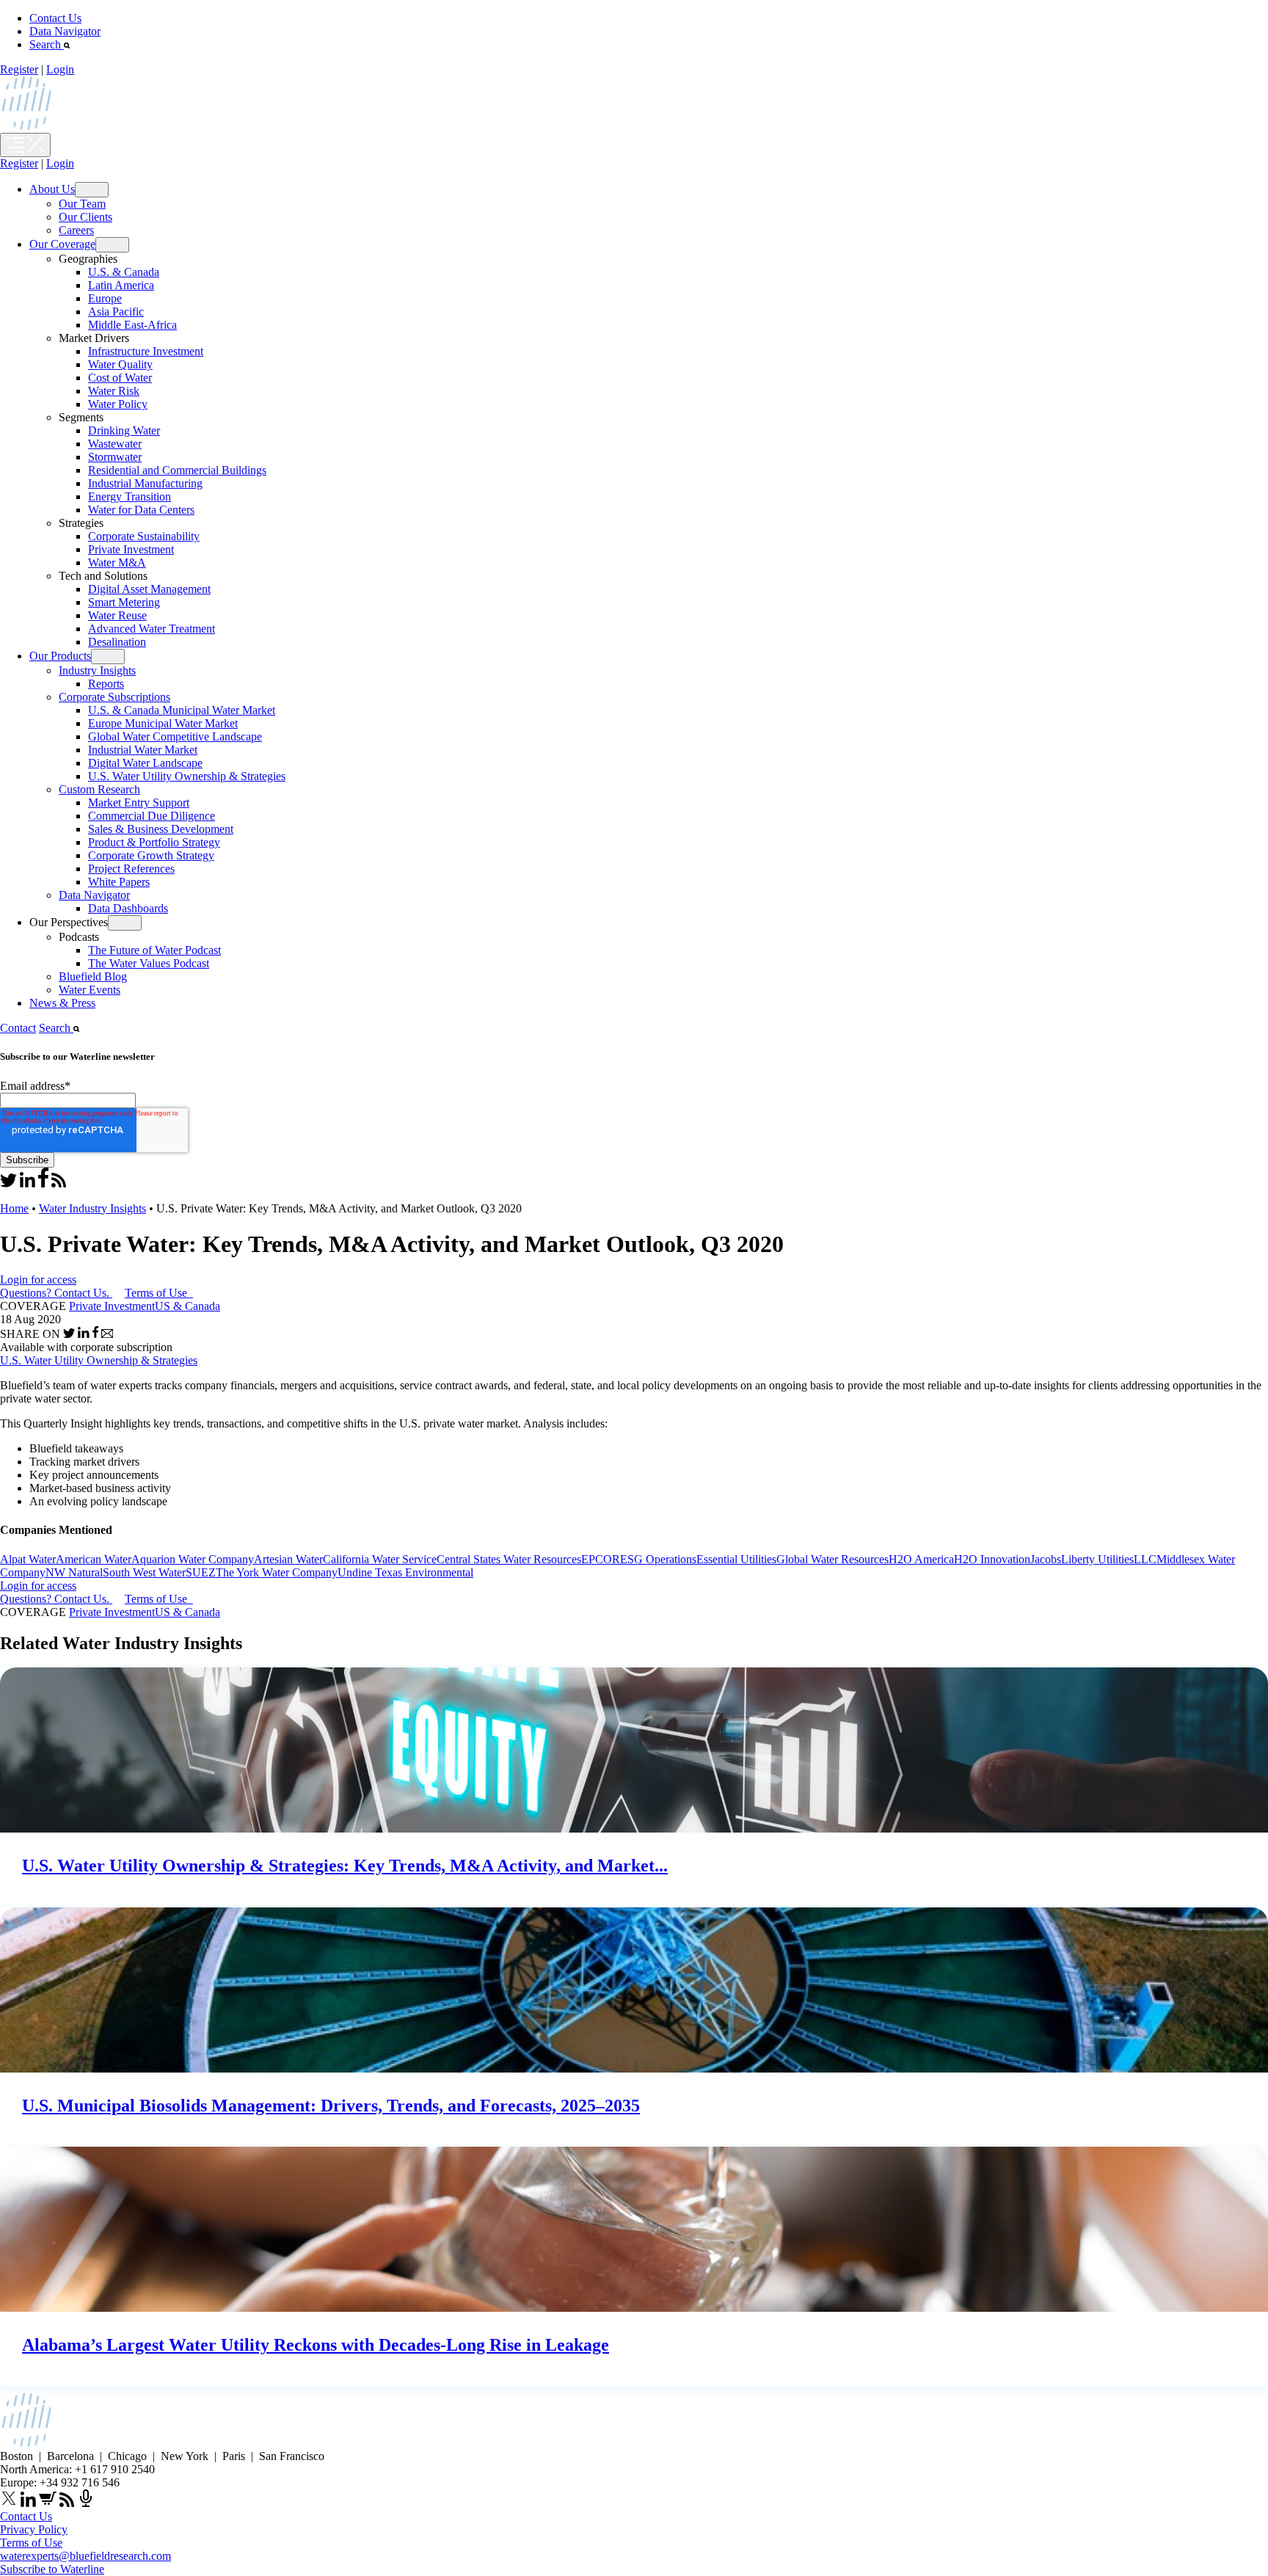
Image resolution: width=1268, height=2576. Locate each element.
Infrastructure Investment (146, 351)
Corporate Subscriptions (114, 697)
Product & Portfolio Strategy (154, 842)
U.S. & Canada (124, 272)
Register (19, 69)
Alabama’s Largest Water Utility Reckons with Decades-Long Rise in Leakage (316, 2345)
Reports (106, 684)
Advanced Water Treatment (152, 629)
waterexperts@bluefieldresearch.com (85, 2556)
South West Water (144, 1572)
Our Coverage (62, 244)
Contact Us (55, 18)
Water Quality (120, 364)
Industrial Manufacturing (145, 483)
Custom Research (99, 789)
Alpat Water (28, 1559)
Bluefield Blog (93, 976)
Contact (18, 1028)
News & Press (62, 1003)
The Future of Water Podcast (154, 950)
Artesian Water (288, 1559)
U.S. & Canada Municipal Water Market (182, 710)
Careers (76, 230)
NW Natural (74, 1572)
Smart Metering (124, 602)
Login (60, 69)
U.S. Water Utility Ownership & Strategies (187, 776)
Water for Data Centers (141, 510)
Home (14, 1208)
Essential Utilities (736, 1559)
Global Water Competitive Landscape (175, 736)
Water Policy (118, 404)
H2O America (921, 1559)
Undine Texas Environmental (405, 1572)
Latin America (121, 285)
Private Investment (131, 549)
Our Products (60, 656)
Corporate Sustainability (144, 536)
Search (47, 44)
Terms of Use (157, 1293)
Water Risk (114, 391)
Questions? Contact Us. (55, 1293)
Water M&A (117, 563)
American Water (94, 1559)
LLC (1145, 1559)
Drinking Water (124, 430)
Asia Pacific (116, 312)
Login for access (38, 1280)
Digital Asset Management (149, 589)
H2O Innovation (992, 1559)
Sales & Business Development (161, 829)
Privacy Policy (34, 2529)
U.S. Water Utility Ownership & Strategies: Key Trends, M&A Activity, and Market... (345, 1866)
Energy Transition (130, 496)
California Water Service (380, 1559)
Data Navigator (65, 31)
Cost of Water (120, 378)
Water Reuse (117, 615)
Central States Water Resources (509, 1559)
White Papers (119, 882)
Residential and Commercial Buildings (177, 470)
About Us (52, 189)
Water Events (90, 990)
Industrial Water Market (143, 750)
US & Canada (187, 1306)
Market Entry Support (139, 803)
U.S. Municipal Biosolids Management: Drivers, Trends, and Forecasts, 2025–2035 (331, 2106)
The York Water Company (277, 1572)
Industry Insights (97, 670)
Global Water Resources (832, 1559)
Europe (105, 298)
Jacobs (1046, 1559)
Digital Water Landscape (145, 763)
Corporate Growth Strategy (151, 855)
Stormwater (115, 457)
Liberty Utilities (1097, 1559)
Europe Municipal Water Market (163, 723)
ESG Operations (658, 1559)
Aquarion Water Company (193, 1559)
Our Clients (85, 217)
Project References (131, 869)
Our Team (82, 204)
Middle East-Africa (132, 325)
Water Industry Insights (92, 1208)
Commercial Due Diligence (152, 816)
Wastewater (115, 444)
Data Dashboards (128, 908)
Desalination (117, 642)
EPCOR (601, 1559)
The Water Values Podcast (149, 963)
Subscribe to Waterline (52, 2569)
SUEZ (201, 1572)
